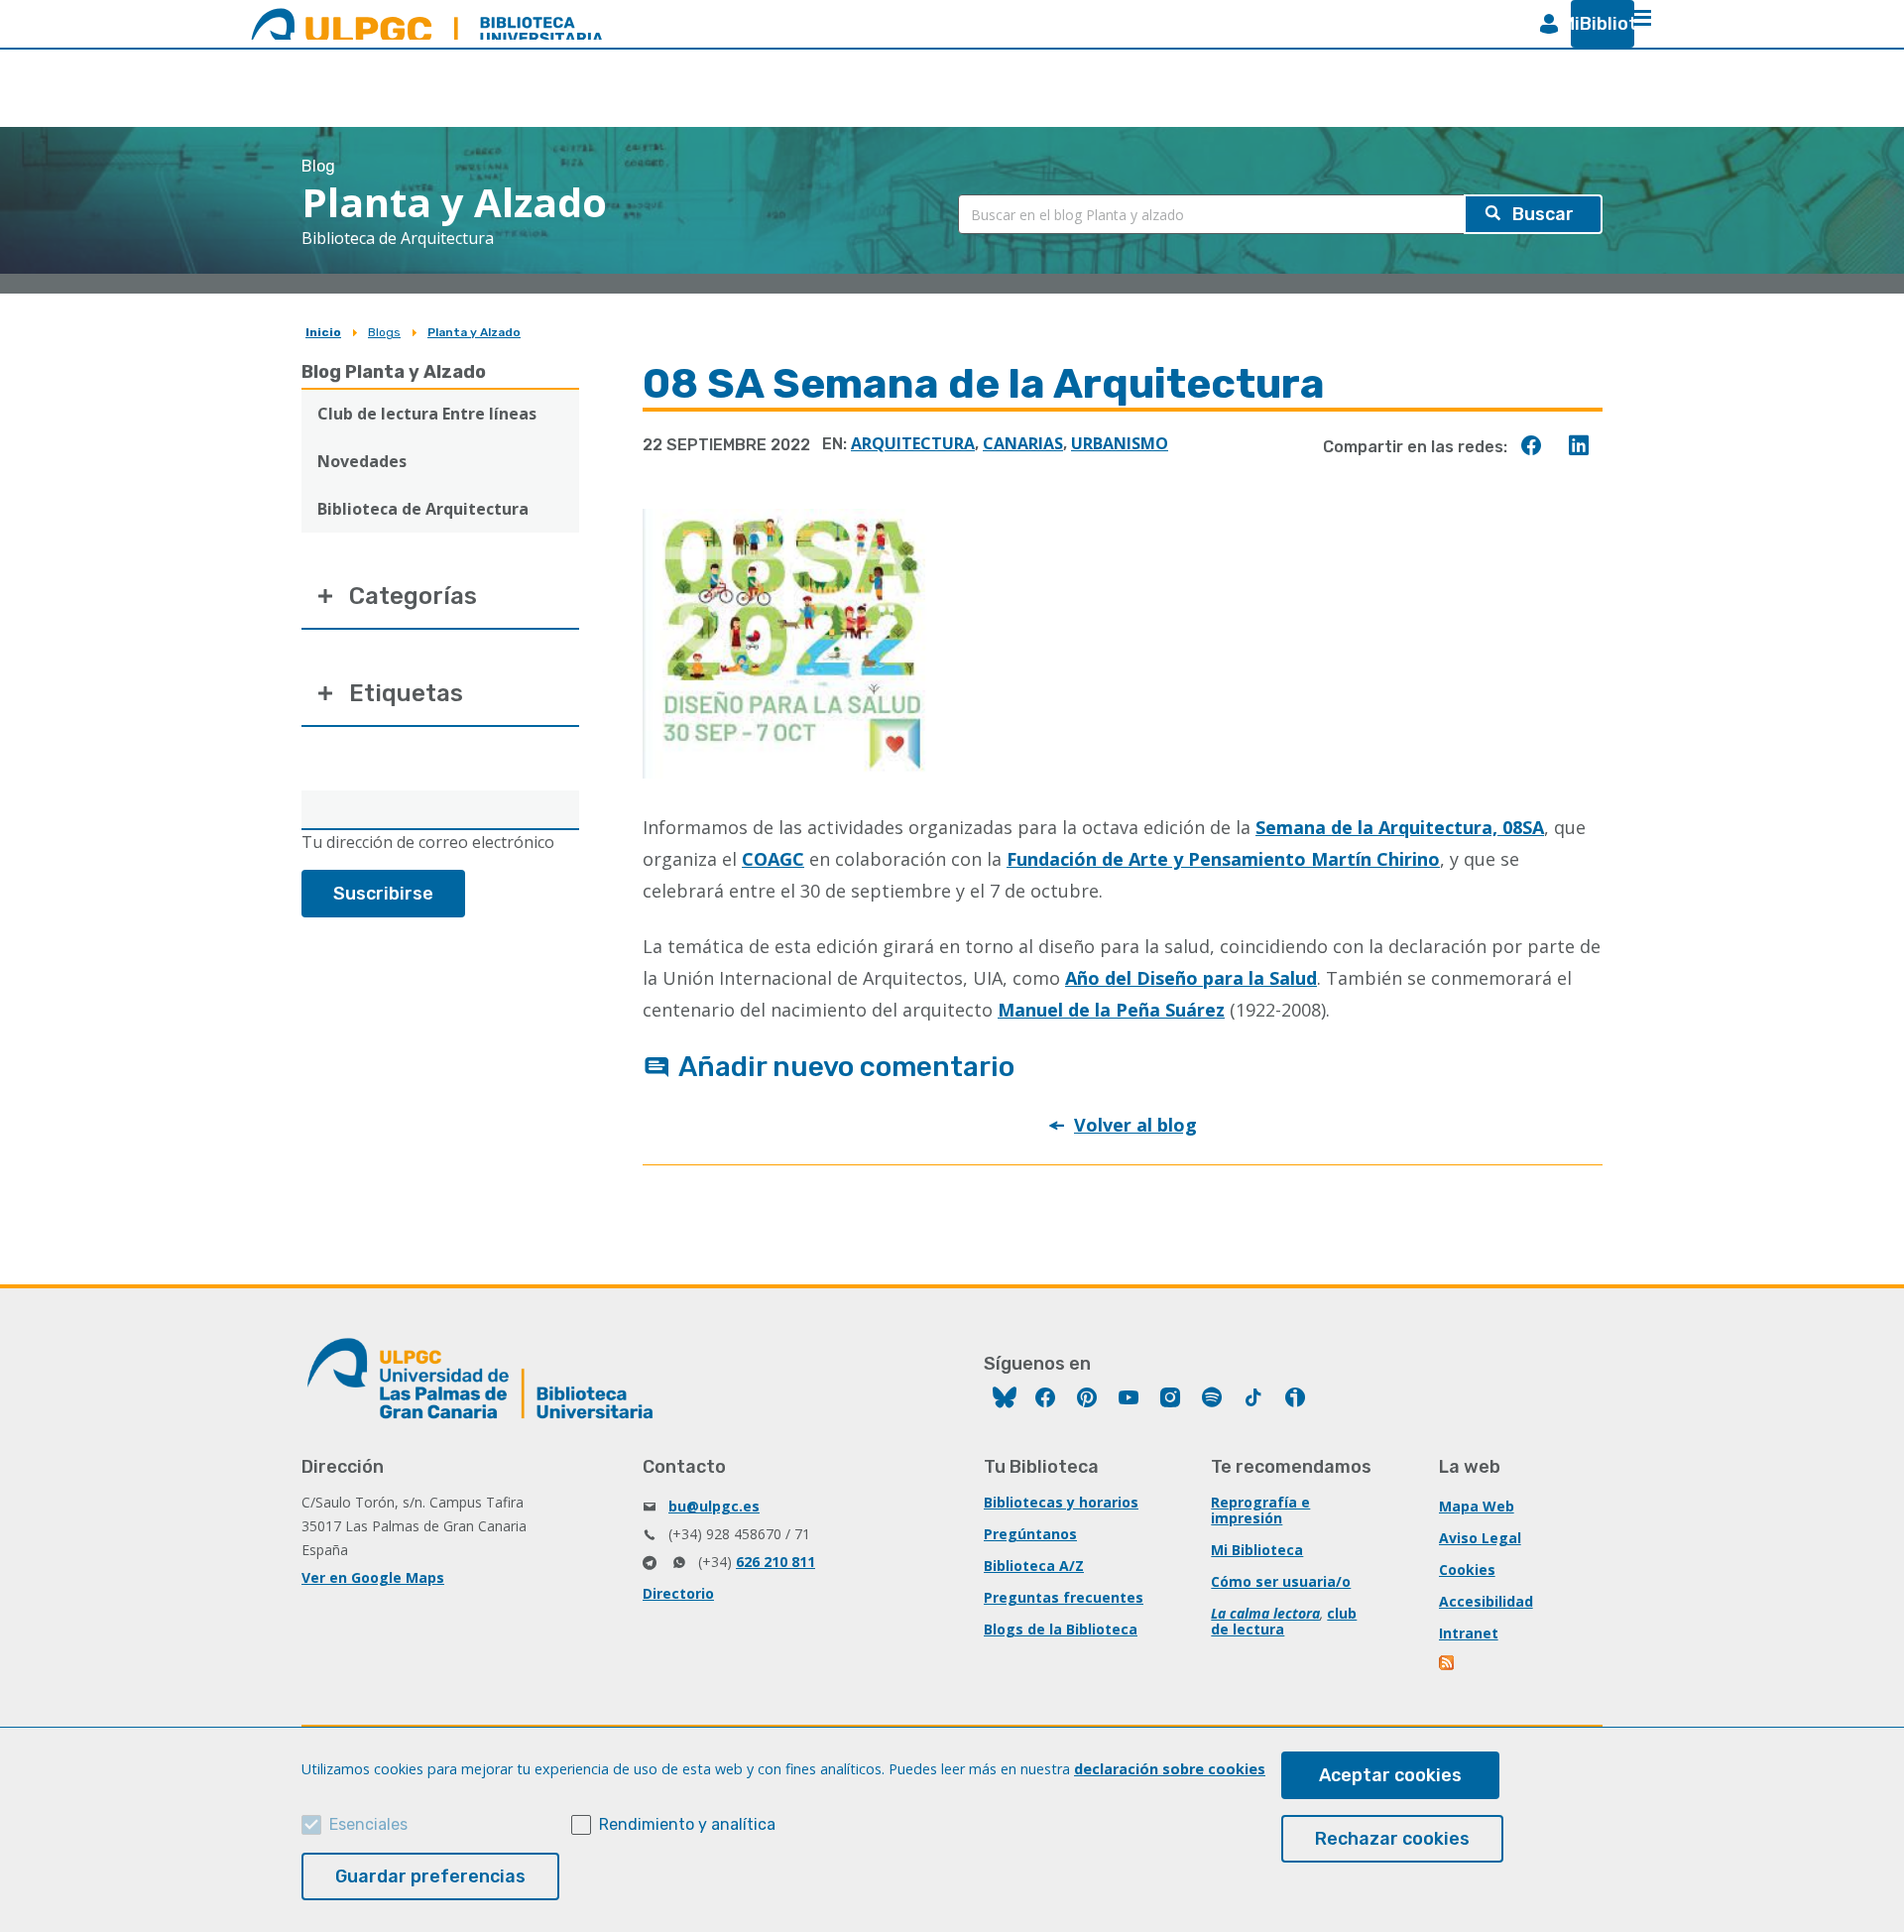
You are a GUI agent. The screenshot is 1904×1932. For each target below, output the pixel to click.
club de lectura (1284, 1621)
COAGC (773, 859)
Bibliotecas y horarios (1061, 1502)
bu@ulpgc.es (714, 1506)
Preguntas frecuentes (1064, 1597)
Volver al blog (1135, 1125)
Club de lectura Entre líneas (427, 414)
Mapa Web (1477, 1506)
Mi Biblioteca (1257, 1550)
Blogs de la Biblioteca (1061, 1629)
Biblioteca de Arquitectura (423, 509)
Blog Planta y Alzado (394, 372)
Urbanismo (1120, 443)
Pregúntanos (1030, 1534)
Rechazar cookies (1392, 1839)
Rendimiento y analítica (687, 1824)
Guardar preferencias (430, 1876)
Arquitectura (913, 443)
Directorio (678, 1593)
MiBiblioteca (1595, 24)
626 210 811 (775, 1562)
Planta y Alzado (474, 332)
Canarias (1023, 443)
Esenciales (368, 1824)
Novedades (362, 461)
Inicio (323, 332)
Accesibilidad (1486, 1601)
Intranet (1469, 1633)
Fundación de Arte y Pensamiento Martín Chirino (1223, 859)
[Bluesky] (1005, 1400)
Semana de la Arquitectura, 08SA (1400, 827)
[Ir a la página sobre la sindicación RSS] (1448, 1665)
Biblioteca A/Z (1034, 1566)
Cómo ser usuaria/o (1281, 1581)
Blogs (384, 332)
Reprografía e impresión (1260, 1510)
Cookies (1467, 1570)
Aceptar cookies (1390, 1775)
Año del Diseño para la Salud (1191, 978)
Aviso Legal (1480, 1538)
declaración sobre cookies (1170, 1769)
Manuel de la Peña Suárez (1111, 1010)
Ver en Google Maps (373, 1577)
